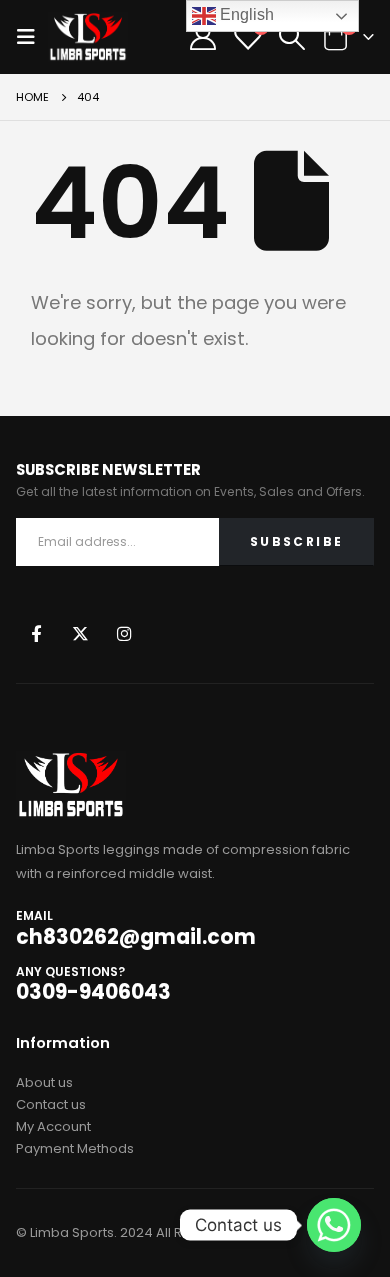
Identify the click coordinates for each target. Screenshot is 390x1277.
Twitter (80, 632)
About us (44, 1082)
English (245, 14)
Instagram (124, 632)
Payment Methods (75, 1148)
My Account (53, 1126)
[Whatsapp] (334, 1225)
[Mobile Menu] (32, 37)
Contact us (51, 1104)
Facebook (36, 632)
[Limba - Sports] (88, 36)
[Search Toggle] (291, 37)
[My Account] (203, 37)
